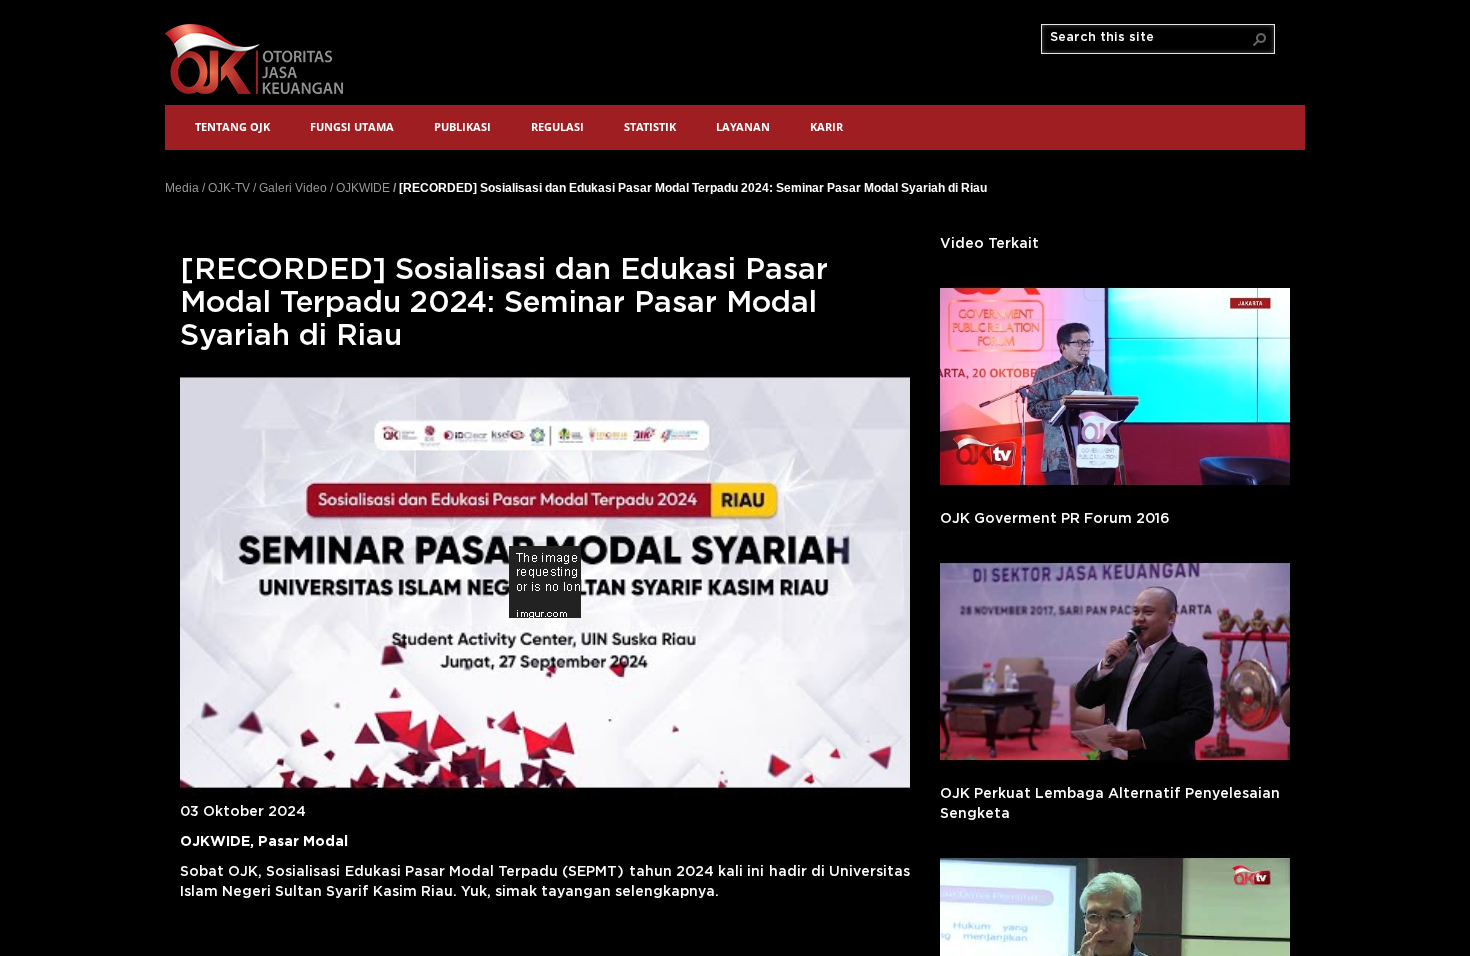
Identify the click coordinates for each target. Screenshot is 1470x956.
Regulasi (557, 126)
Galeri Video (293, 188)
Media (182, 188)
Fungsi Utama (352, 126)
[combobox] (1150, 38)
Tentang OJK (232, 126)
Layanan (743, 126)
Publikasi (462, 126)
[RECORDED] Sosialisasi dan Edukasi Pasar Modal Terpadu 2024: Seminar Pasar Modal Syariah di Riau (693, 187)
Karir (826, 126)
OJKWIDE (363, 188)
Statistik (650, 126)
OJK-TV (229, 188)
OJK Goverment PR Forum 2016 (1055, 519)
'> (1115, 386)
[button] (1260, 39)
